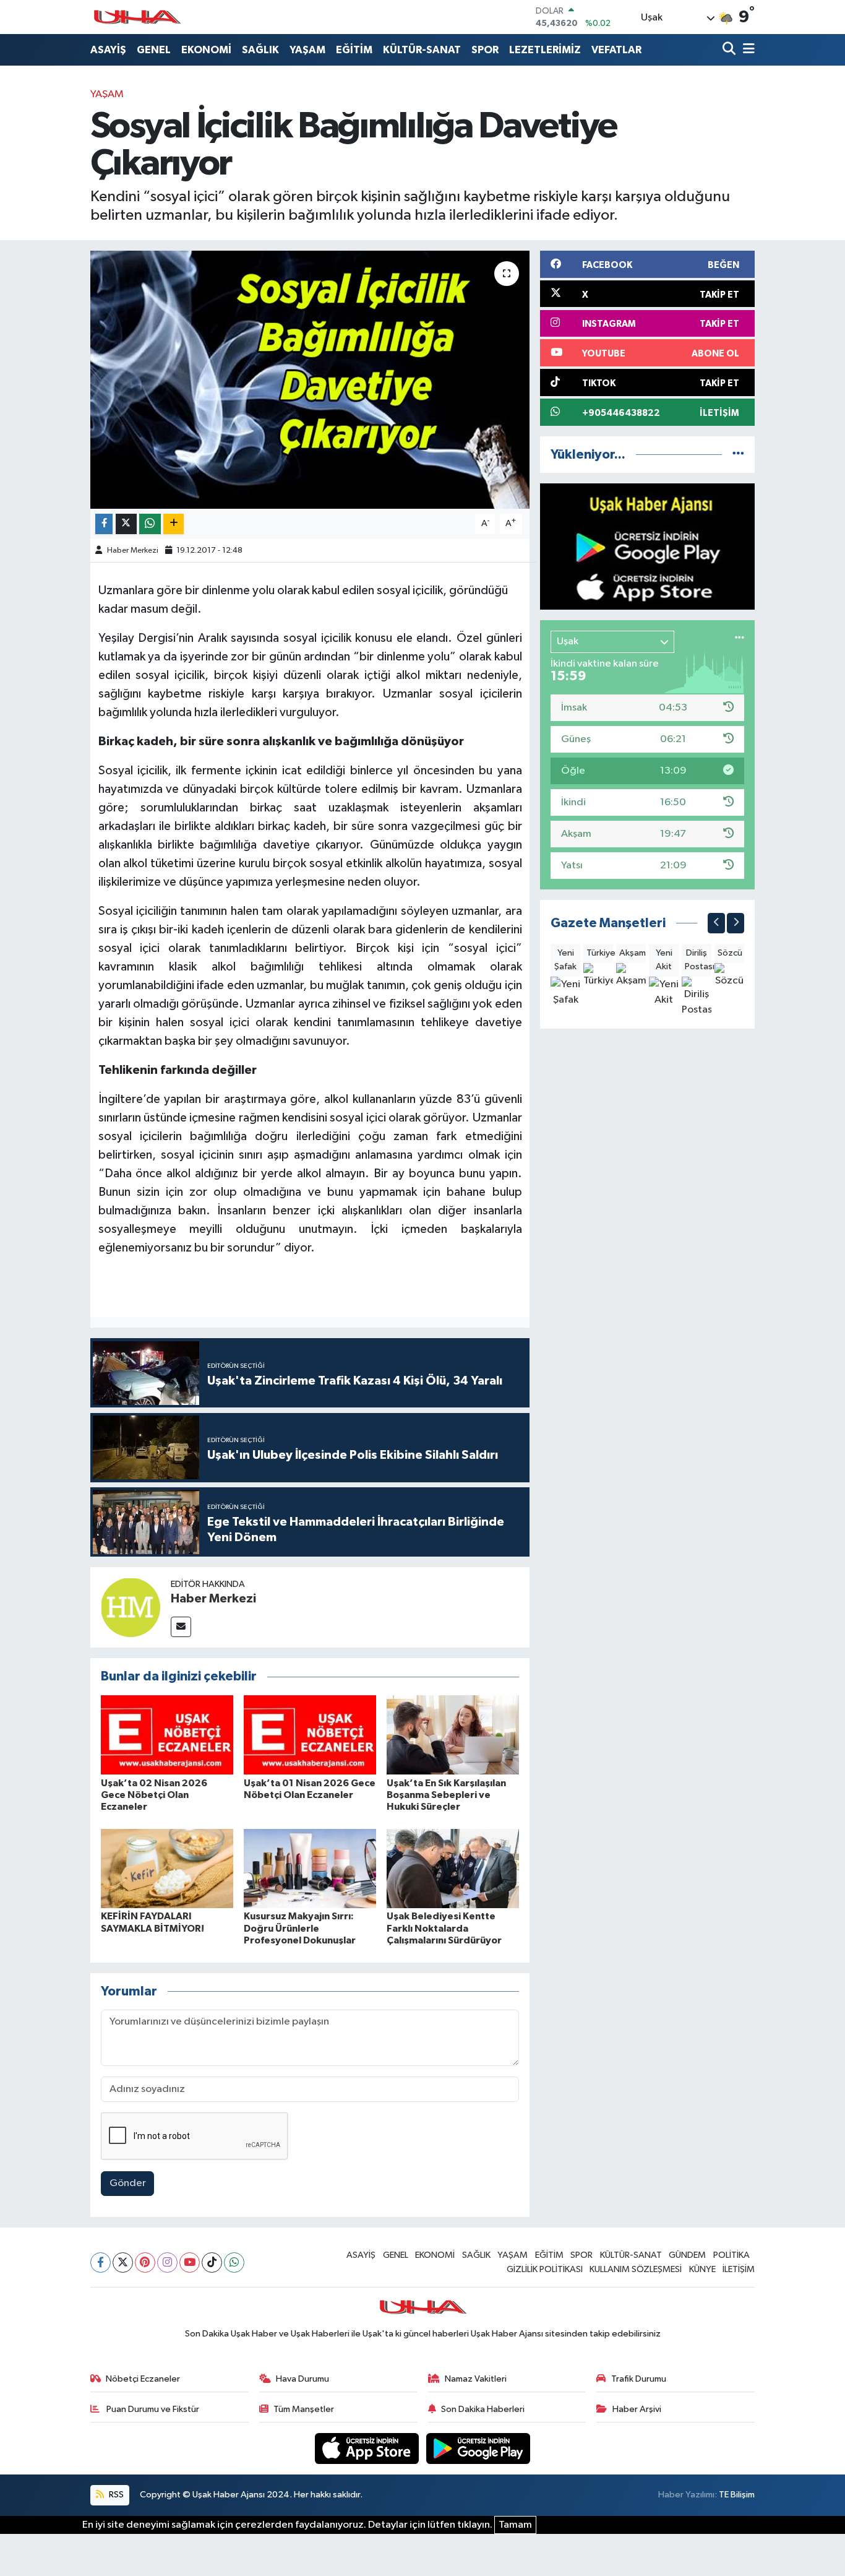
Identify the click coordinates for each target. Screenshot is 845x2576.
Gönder (128, 2183)
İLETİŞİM (739, 2269)
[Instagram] (167, 2263)
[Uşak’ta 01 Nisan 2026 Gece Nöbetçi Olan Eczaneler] (310, 1735)
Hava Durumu (302, 2379)
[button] (716, 923)
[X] (123, 2263)
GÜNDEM (687, 2255)
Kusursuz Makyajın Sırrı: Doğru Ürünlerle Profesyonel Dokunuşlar (300, 1928)
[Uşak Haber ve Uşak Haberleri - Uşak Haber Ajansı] (137, 17)
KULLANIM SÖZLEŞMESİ (636, 2269)
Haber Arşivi (637, 2409)
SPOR (485, 50)
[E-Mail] (181, 1627)
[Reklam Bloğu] (647, 546)
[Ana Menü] (747, 50)
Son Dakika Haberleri (483, 2409)
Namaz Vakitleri (476, 2379)
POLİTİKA (731, 2255)
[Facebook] (101, 2263)
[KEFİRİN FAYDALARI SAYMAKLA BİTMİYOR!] (167, 1868)
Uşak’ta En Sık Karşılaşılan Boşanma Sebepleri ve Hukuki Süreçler (446, 1795)
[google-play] (478, 2448)
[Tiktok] (212, 2263)
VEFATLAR (616, 50)
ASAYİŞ (108, 50)
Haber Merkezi (133, 551)
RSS (115, 2495)
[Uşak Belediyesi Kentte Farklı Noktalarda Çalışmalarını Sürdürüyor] (453, 1868)
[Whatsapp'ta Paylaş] (150, 524)
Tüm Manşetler (304, 2409)
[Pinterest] (145, 2263)
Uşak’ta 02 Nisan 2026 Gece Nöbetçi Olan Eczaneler (154, 1795)
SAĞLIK (260, 50)
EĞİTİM (354, 50)
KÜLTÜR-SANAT (422, 50)
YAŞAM (307, 50)
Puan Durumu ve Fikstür (152, 2409)
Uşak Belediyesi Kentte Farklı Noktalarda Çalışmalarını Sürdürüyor (444, 1928)
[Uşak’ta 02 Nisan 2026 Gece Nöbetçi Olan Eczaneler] (167, 1735)
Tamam (515, 2525)
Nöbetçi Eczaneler (143, 2379)
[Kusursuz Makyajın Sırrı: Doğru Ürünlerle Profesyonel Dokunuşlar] (310, 1868)
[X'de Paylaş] (126, 524)
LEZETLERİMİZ (545, 50)
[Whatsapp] (234, 2263)
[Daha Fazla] (174, 524)
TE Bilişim (737, 2495)
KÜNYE (702, 2269)
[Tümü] (738, 455)
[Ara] (730, 50)
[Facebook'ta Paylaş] (104, 524)
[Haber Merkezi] (131, 1607)
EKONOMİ (206, 50)
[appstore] (368, 2448)
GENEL (154, 50)
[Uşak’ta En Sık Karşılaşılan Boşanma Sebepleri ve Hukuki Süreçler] (453, 1735)
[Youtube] (190, 2263)
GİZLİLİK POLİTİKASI (545, 2269)
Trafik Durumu (639, 2379)
